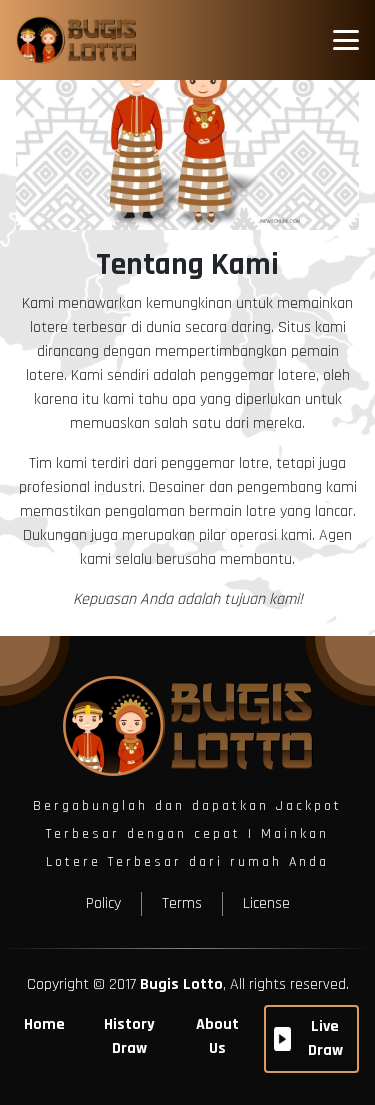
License (266, 903)
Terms (182, 903)
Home (44, 1024)
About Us (217, 1036)
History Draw (129, 1036)
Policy (103, 903)
